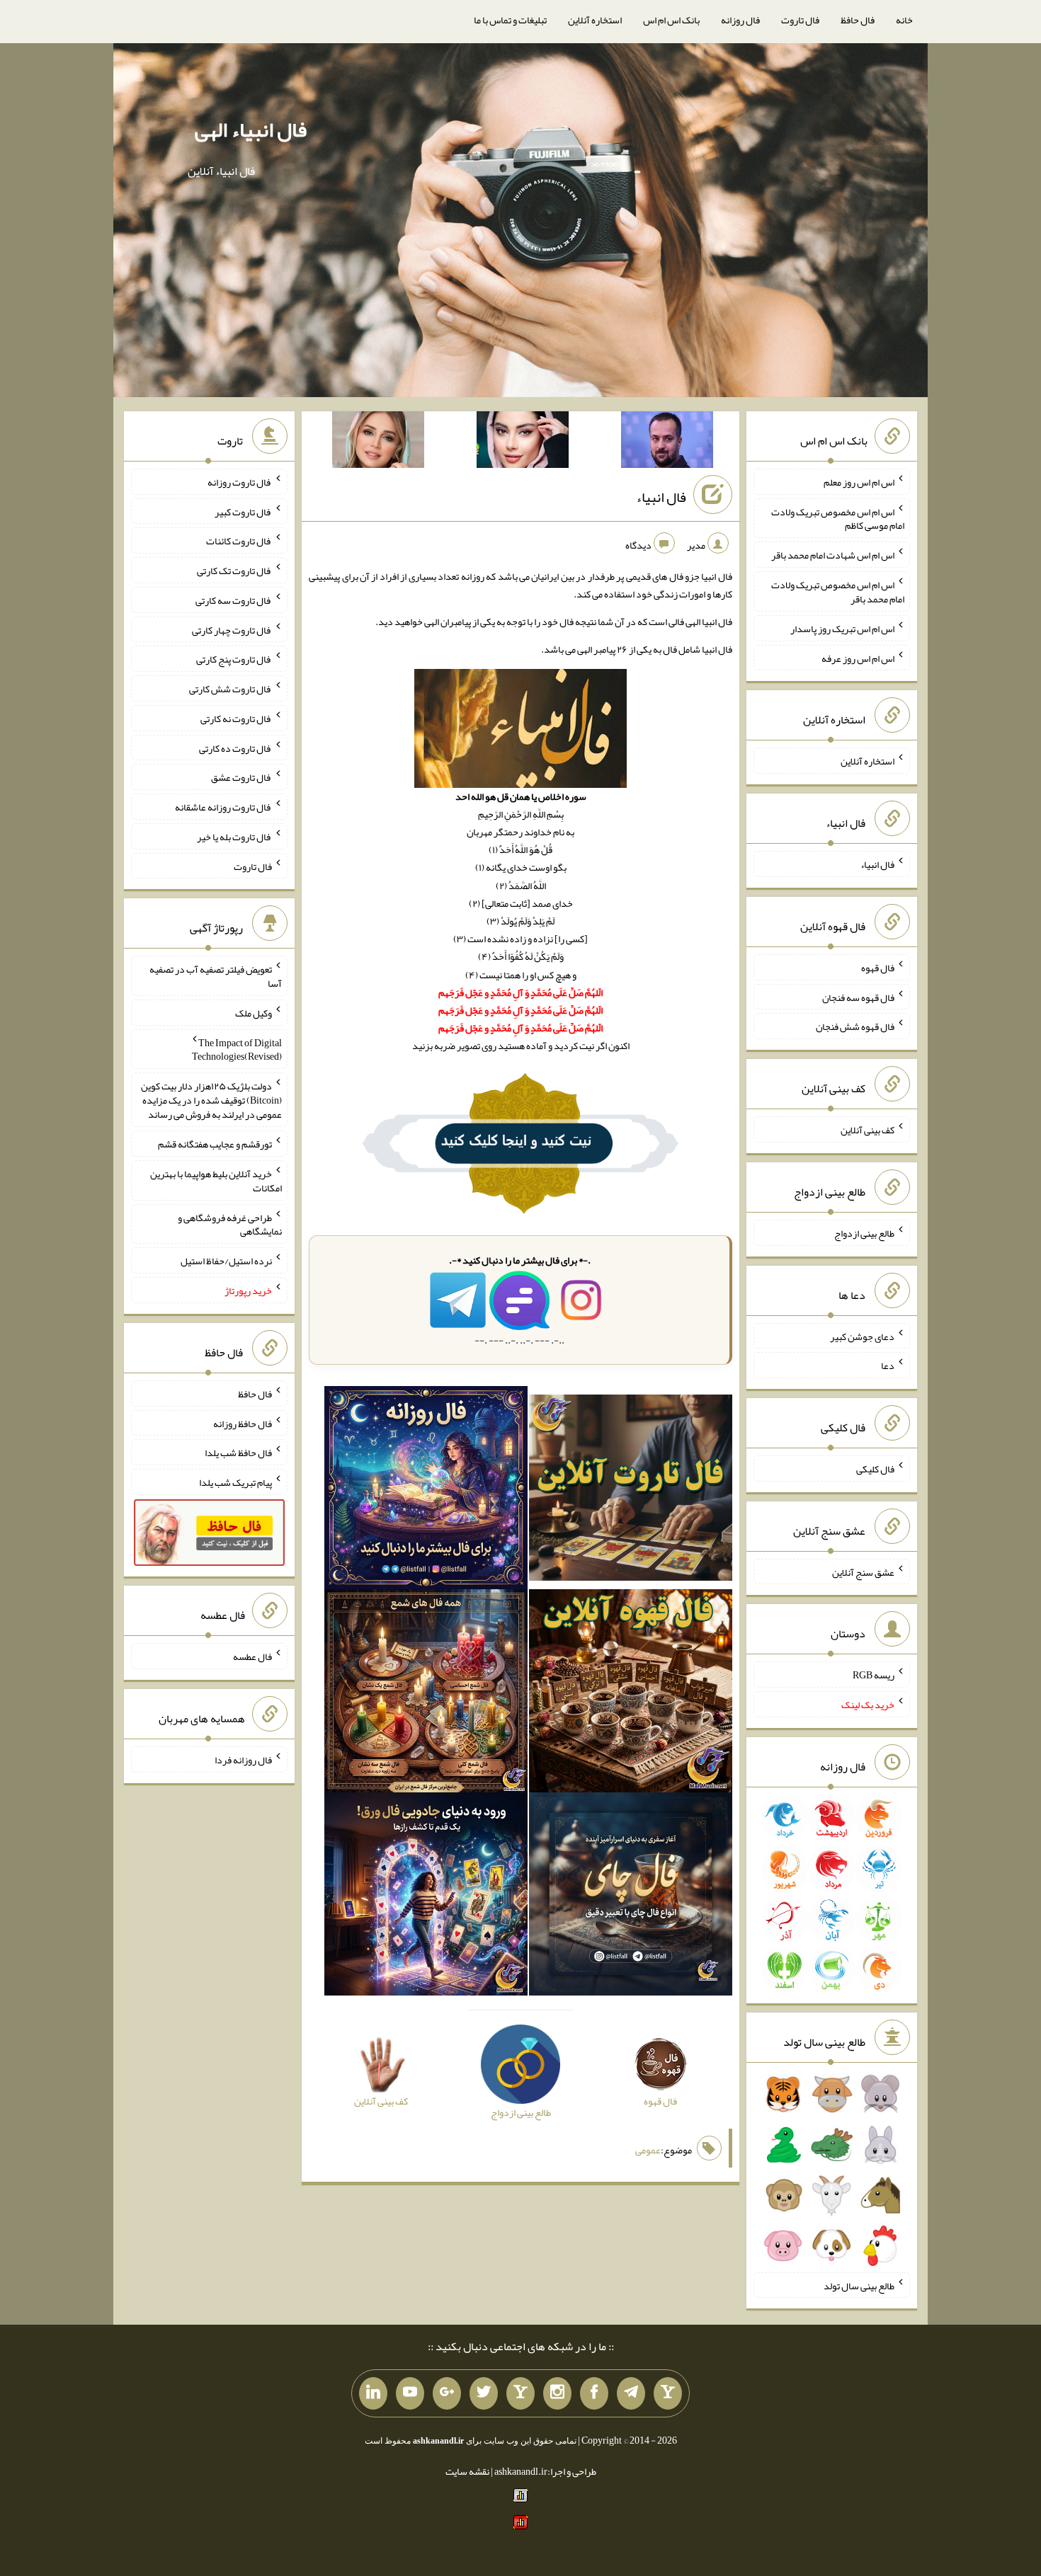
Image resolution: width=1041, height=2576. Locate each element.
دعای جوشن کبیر (862, 1336)
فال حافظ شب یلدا (238, 1453)
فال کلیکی (875, 1469)
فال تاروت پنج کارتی (234, 659)
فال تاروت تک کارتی (234, 571)
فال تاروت (800, 20)
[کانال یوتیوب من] (410, 2393)
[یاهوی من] (668, 2393)
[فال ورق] (426, 1897)
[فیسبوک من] (594, 2393)
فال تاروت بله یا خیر (234, 837)
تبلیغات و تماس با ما (510, 20)
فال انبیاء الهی (251, 130)
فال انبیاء (661, 497)
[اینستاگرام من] (557, 2393)
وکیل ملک (254, 1013)
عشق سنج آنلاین (863, 1572)
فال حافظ (858, 20)
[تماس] (520, 2393)
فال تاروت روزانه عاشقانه (223, 807)
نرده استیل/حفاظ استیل (226, 1261)
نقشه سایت (467, 2471)
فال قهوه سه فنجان (858, 997)
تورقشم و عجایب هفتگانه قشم (215, 1144)
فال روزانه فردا (243, 1760)
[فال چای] (631, 1897)
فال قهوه (878, 968)
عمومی (648, 2150)
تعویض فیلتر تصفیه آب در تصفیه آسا (216, 976)
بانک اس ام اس (671, 20)
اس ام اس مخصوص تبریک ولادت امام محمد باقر (838, 592)
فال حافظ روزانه (243, 1423)
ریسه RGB (874, 1675)
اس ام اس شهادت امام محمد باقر (833, 555)
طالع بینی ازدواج (864, 1233)
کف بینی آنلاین (868, 1130)
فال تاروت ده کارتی (235, 748)
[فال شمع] (426, 1694)
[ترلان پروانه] (523, 442)
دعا (888, 1366)
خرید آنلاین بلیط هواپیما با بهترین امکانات (216, 1181)
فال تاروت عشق (241, 777)
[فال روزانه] (426, 1491)
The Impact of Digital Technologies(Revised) (237, 1049)
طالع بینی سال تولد (859, 2285)
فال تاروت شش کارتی (231, 689)
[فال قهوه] (631, 1694)
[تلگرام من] (631, 2393)
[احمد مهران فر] (667, 442)
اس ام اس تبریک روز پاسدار (842, 629)
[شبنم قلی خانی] (378, 442)
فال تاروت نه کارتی (236, 719)
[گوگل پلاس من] (447, 2393)
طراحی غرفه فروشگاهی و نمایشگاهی (230, 1224)
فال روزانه (740, 20)
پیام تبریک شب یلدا (235, 1482)
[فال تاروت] (631, 1491)
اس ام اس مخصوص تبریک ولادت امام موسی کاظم (838, 518)
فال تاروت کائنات (239, 541)
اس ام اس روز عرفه (858, 658)
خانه (904, 20)
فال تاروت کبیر (243, 511)
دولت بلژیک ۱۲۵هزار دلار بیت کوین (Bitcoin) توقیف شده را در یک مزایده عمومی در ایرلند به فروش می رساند (211, 1100)
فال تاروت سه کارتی (234, 600)
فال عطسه (252, 1656)
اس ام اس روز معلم (859, 482)
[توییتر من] (484, 2393)
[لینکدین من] (373, 2393)
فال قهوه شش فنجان (855, 1026)
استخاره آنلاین (595, 20)
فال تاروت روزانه (240, 482)
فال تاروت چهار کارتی (232, 629)
